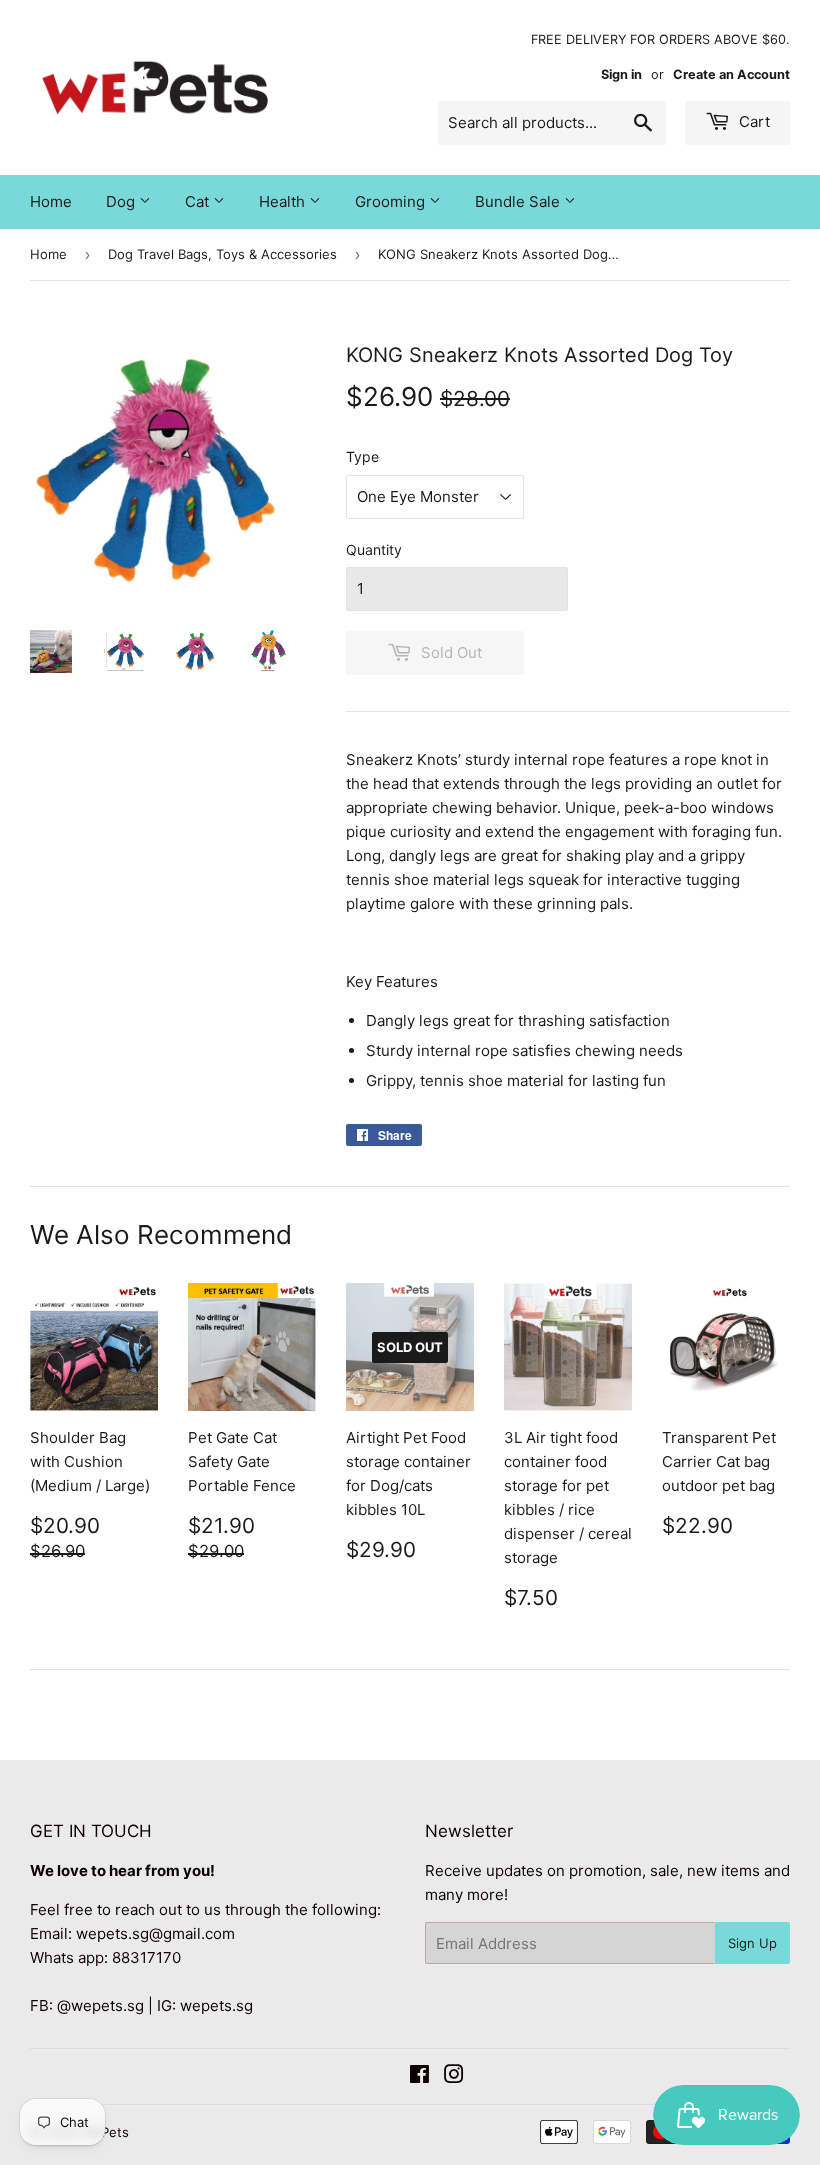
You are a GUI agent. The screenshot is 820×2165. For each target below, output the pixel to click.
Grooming (392, 201)
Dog (122, 201)
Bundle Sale (519, 201)
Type (362, 456)
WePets (105, 2132)
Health (284, 201)
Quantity (374, 549)
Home (51, 201)
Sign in (621, 74)
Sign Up (752, 1943)
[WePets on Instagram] (454, 2076)
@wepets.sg (100, 2005)
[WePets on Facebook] (419, 2076)
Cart (752, 121)
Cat (199, 201)
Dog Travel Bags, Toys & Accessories (222, 254)
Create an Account (731, 74)
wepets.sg (216, 2005)
